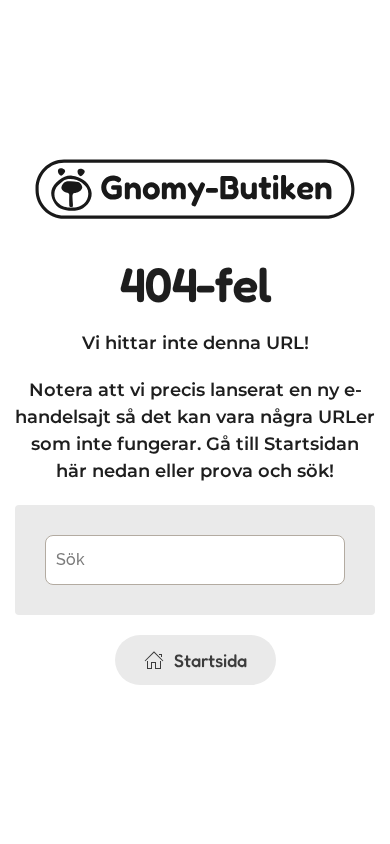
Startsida (210, 660)
